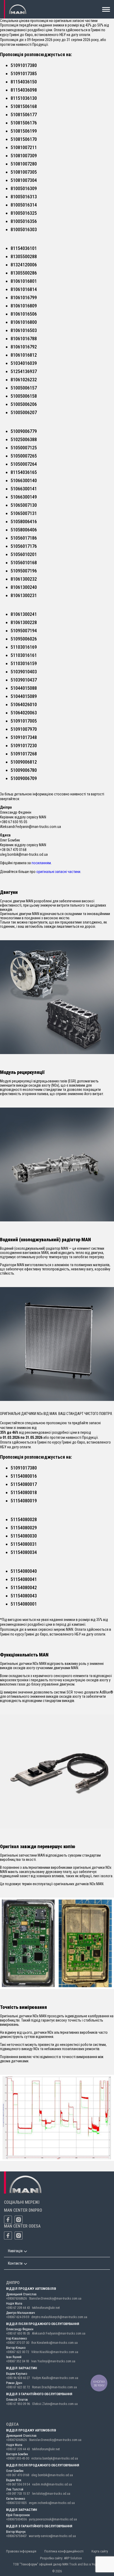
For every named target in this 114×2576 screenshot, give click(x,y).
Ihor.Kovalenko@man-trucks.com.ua (54, 2343)
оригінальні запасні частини (58, 872)
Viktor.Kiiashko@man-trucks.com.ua (55, 2352)
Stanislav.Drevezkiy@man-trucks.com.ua (55, 2299)
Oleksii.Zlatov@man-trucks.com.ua (55, 2404)
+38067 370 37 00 (18, 2343)
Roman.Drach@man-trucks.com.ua (54, 2387)
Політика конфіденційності (64, 2551)
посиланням (41, 863)
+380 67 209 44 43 (18, 2308)
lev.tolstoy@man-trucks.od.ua (51, 2494)
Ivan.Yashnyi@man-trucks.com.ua (53, 2361)
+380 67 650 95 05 (18, 2333)
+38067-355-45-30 (18, 2458)
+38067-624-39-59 (18, 2317)
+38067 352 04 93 (18, 2361)
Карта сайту (100, 2551)
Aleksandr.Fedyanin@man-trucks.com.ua (59, 2333)
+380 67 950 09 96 (18, 2404)
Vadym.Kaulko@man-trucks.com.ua (55, 2378)
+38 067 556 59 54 (18, 2484)
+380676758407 (16, 2536)
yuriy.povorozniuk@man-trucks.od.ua (53, 2519)
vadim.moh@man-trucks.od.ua (52, 2484)
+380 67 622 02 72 (18, 2387)
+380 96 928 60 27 (18, 2378)
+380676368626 (16, 2299)
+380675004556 (16, 2519)
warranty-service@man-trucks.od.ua (52, 2536)
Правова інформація (21, 2551)
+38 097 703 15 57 (18, 2494)
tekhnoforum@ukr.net (46, 2308)
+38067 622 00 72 (18, 2352)
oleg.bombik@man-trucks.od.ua (52, 2475)
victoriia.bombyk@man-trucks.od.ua (55, 2458)
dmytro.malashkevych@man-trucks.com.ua (59, 2317)
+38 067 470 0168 (18, 2475)
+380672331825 (16, 2503)
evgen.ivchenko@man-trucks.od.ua (52, 2503)
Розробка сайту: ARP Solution (61, 2558)
